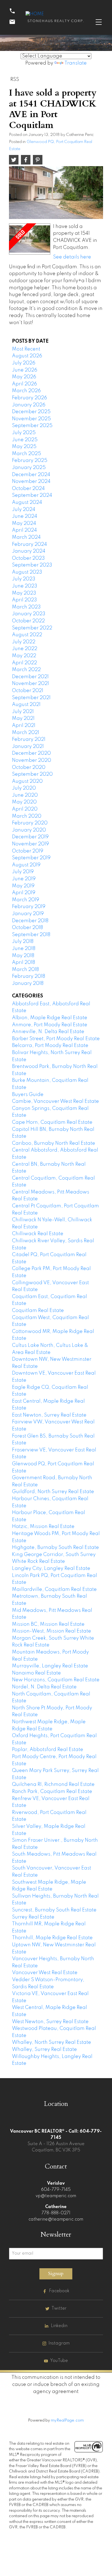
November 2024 (31, 482)
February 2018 (29, 976)
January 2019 (28, 914)
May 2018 (23, 956)
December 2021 (30, 677)
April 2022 (24, 663)
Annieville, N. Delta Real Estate (48, 1032)
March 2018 (25, 970)
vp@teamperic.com (56, 2196)
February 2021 (29, 739)
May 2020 (24, 802)
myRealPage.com (67, 2420)
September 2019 (31, 858)
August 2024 (27, 503)
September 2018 (31, 935)
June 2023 (25, 586)
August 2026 (27, 356)
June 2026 (25, 370)
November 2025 (31, 419)
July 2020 (24, 788)
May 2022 (24, 656)
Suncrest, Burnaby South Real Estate (54, 1910)
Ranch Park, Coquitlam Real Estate (52, 1792)
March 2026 (26, 391)
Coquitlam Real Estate (38, 1311)
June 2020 (25, 795)
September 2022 (32, 628)
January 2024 (29, 551)
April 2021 (24, 726)
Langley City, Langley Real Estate (51, 1569)
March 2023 (26, 607)
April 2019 (24, 893)
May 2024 (24, 523)
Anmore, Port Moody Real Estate (50, 1025)
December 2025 (31, 412)
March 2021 (26, 733)
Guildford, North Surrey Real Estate (53, 1492)
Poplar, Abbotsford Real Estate (48, 1750)
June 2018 (24, 949)
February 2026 (29, 398)
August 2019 (26, 865)
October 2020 (29, 768)
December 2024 (31, 475)
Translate (76, 63)
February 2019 (29, 907)
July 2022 (24, 642)
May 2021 (23, 718)
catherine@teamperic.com (56, 2219)
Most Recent (26, 349)
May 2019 (23, 886)
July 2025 (24, 433)
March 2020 (27, 816)
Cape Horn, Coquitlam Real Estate (52, 1122)
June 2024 (25, 516)
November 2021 (30, 684)
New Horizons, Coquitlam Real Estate (56, 1680)
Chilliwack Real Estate (38, 1234)
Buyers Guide (28, 1095)
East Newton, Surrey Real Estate (49, 1415)
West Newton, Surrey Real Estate (50, 2022)
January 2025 (29, 468)
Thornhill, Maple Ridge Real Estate (52, 1938)
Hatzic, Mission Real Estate (43, 1527)
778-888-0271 (56, 2213)
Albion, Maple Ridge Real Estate (50, 1018)
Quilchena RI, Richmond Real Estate (53, 1785)
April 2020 (25, 809)
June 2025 (25, 440)
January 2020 (29, 830)
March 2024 (26, 537)
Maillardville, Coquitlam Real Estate (54, 1590)
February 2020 (30, 823)
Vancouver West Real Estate (45, 1973)
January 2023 (29, 614)
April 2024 (24, 530)
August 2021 (26, 705)
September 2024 (32, 495)
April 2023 (24, 600)
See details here (72, 257)
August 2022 (27, 635)
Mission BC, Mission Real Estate (48, 1624)
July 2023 (24, 579)
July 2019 (23, 872)
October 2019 (28, 851)
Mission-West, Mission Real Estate (52, 1631)
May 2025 (24, 447)
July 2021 (23, 712)
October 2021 (28, 691)
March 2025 (27, 454)
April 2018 (24, 963)
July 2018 (23, 942)
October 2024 (28, 489)
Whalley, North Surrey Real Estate (52, 2042)
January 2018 (28, 983)
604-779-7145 (56, 2190)
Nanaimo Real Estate (36, 1673)
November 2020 (32, 760)
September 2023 (32, 565)
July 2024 (24, 510)
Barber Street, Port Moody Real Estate (56, 1039)
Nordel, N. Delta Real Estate (44, 1687)
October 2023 (28, 558)
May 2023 (24, 593)
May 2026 (24, 377)
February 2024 (29, 544)
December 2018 (30, 921)
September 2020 (32, 774)
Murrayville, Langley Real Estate (50, 1666)
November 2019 (30, 844)
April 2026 (24, 384)
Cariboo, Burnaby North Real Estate (54, 1143)
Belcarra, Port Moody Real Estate (50, 1046)
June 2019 (24, 879)
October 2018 (27, 928)
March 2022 (26, 670)
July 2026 (24, 363)
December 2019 (30, 837)
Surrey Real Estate (33, 1917)
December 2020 (31, 753)
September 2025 (32, 426)
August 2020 (27, 781)
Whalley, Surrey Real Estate (44, 2050)
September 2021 (31, 698)
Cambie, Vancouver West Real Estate (55, 1101)
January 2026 (29, 405)
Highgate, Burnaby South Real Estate (55, 1548)
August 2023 (27, 572)
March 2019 (26, 900)
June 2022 (25, 649)
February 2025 (30, 461)
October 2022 (28, 621)
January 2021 (28, 747)
